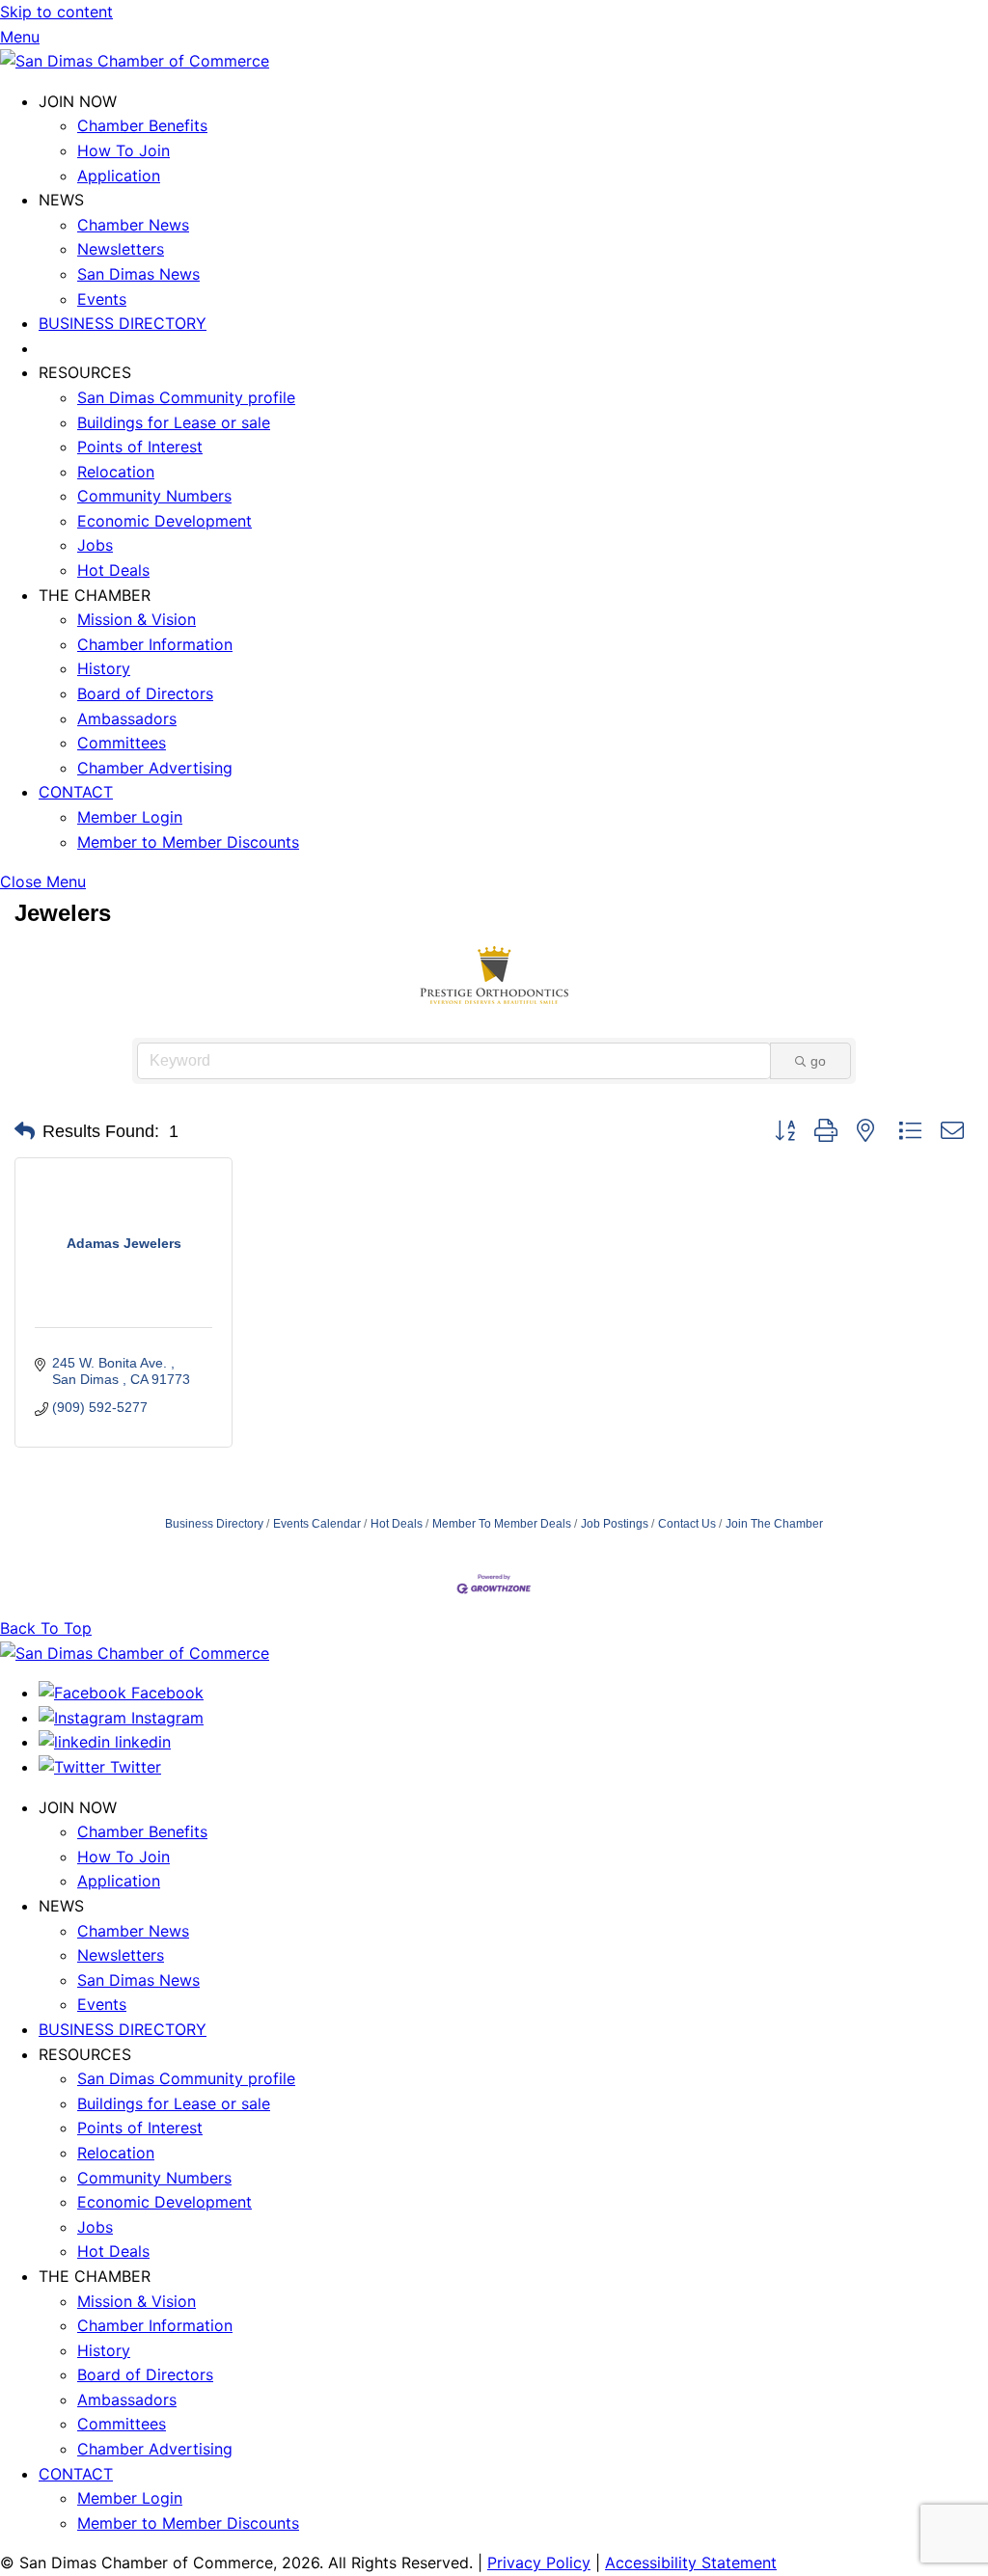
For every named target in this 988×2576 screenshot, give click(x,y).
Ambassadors (127, 719)
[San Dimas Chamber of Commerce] (135, 61)
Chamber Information (155, 644)
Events (102, 299)
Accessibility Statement (691, 2562)
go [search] (818, 1061)
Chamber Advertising (155, 768)
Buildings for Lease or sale (174, 422)
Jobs (95, 545)
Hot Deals (113, 570)
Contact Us (687, 1524)
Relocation (116, 472)
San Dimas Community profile (186, 397)
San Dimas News (138, 274)
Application (119, 176)
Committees (122, 743)
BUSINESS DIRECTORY (123, 323)
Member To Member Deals (502, 1524)
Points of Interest (140, 447)
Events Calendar (317, 1524)
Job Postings (615, 1524)
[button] (25, 1131)
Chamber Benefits (142, 125)
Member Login (130, 817)
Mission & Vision (137, 619)
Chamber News (133, 225)
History (104, 668)
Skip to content (56, 12)
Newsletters (121, 249)
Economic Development (165, 521)
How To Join (123, 150)
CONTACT (76, 792)
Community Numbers (154, 496)
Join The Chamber (774, 1524)
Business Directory (214, 1524)
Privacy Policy (539, 2562)
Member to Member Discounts (188, 842)
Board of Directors (145, 693)
